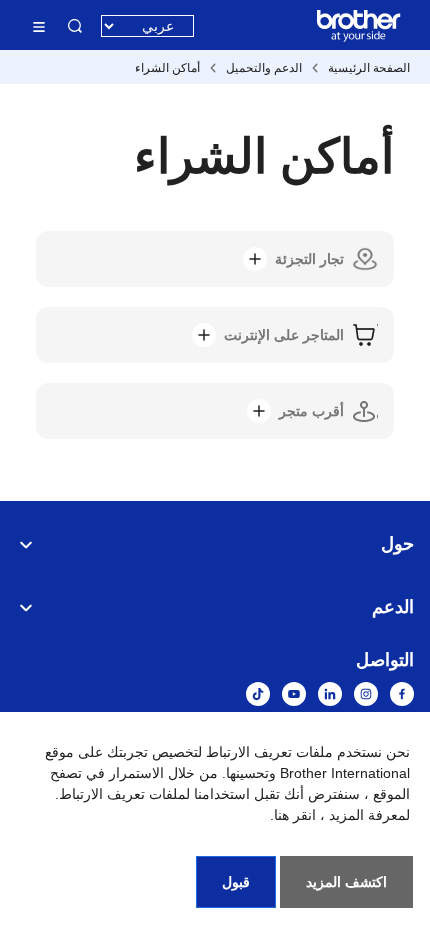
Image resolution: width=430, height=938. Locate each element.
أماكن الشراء (167, 68)
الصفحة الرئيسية (369, 68)
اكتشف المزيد (346, 882)
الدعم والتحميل (264, 68)
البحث (75, 26)
